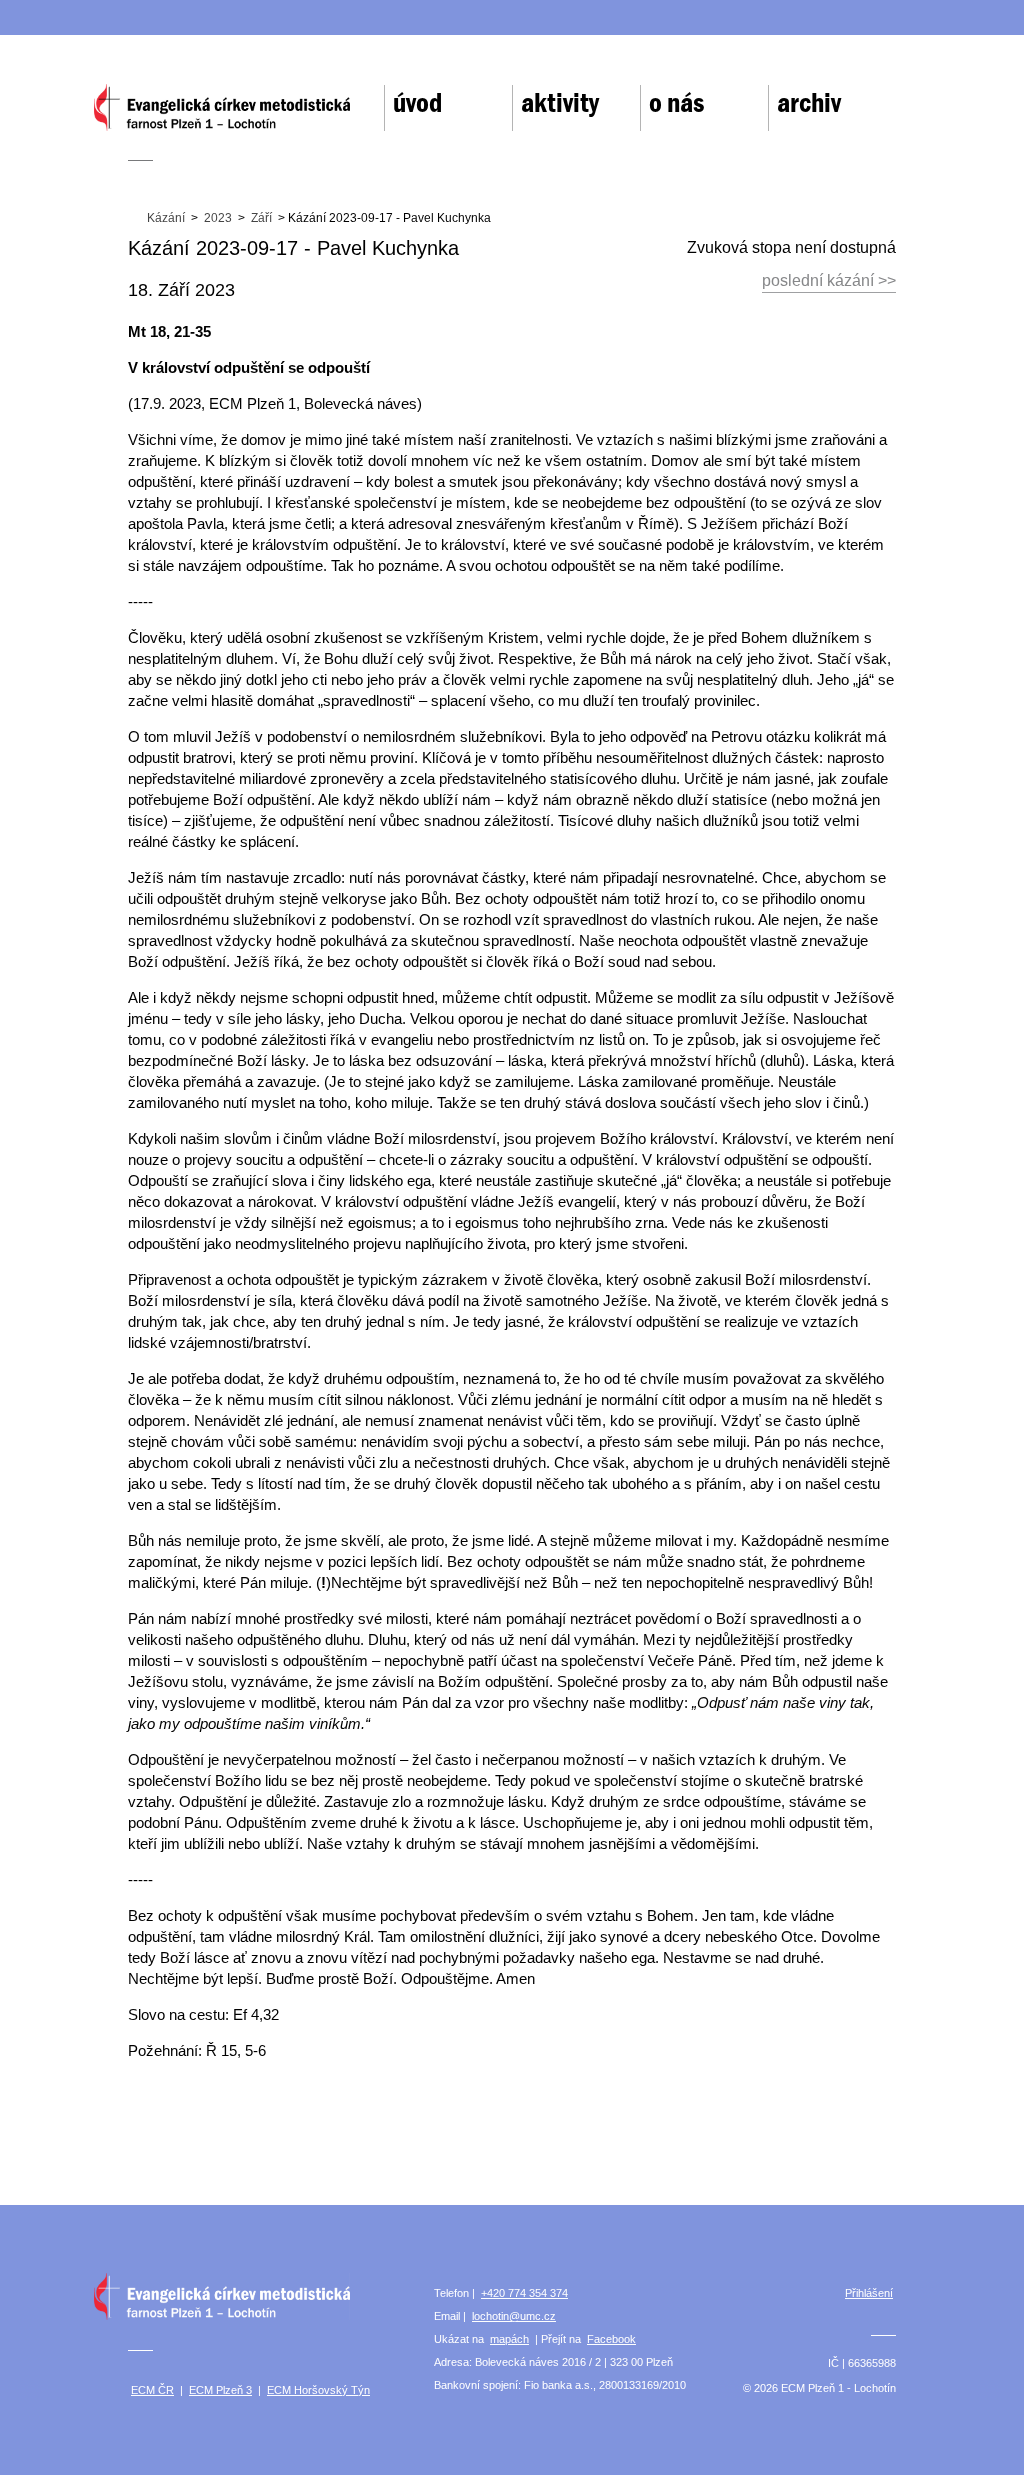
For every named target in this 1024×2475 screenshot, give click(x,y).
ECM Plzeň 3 (220, 2390)
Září (261, 218)
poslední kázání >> (829, 280)
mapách (509, 2339)
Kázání (166, 218)
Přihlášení (869, 2293)
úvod (417, 103)
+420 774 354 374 (524, 2293)
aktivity (560, 103)
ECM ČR (152, 2390)
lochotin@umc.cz (514, 2316)
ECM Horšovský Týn (318, 2390)
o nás (676, 103)
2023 (218, 218)
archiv (809, 103)
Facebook (611, 2339)
